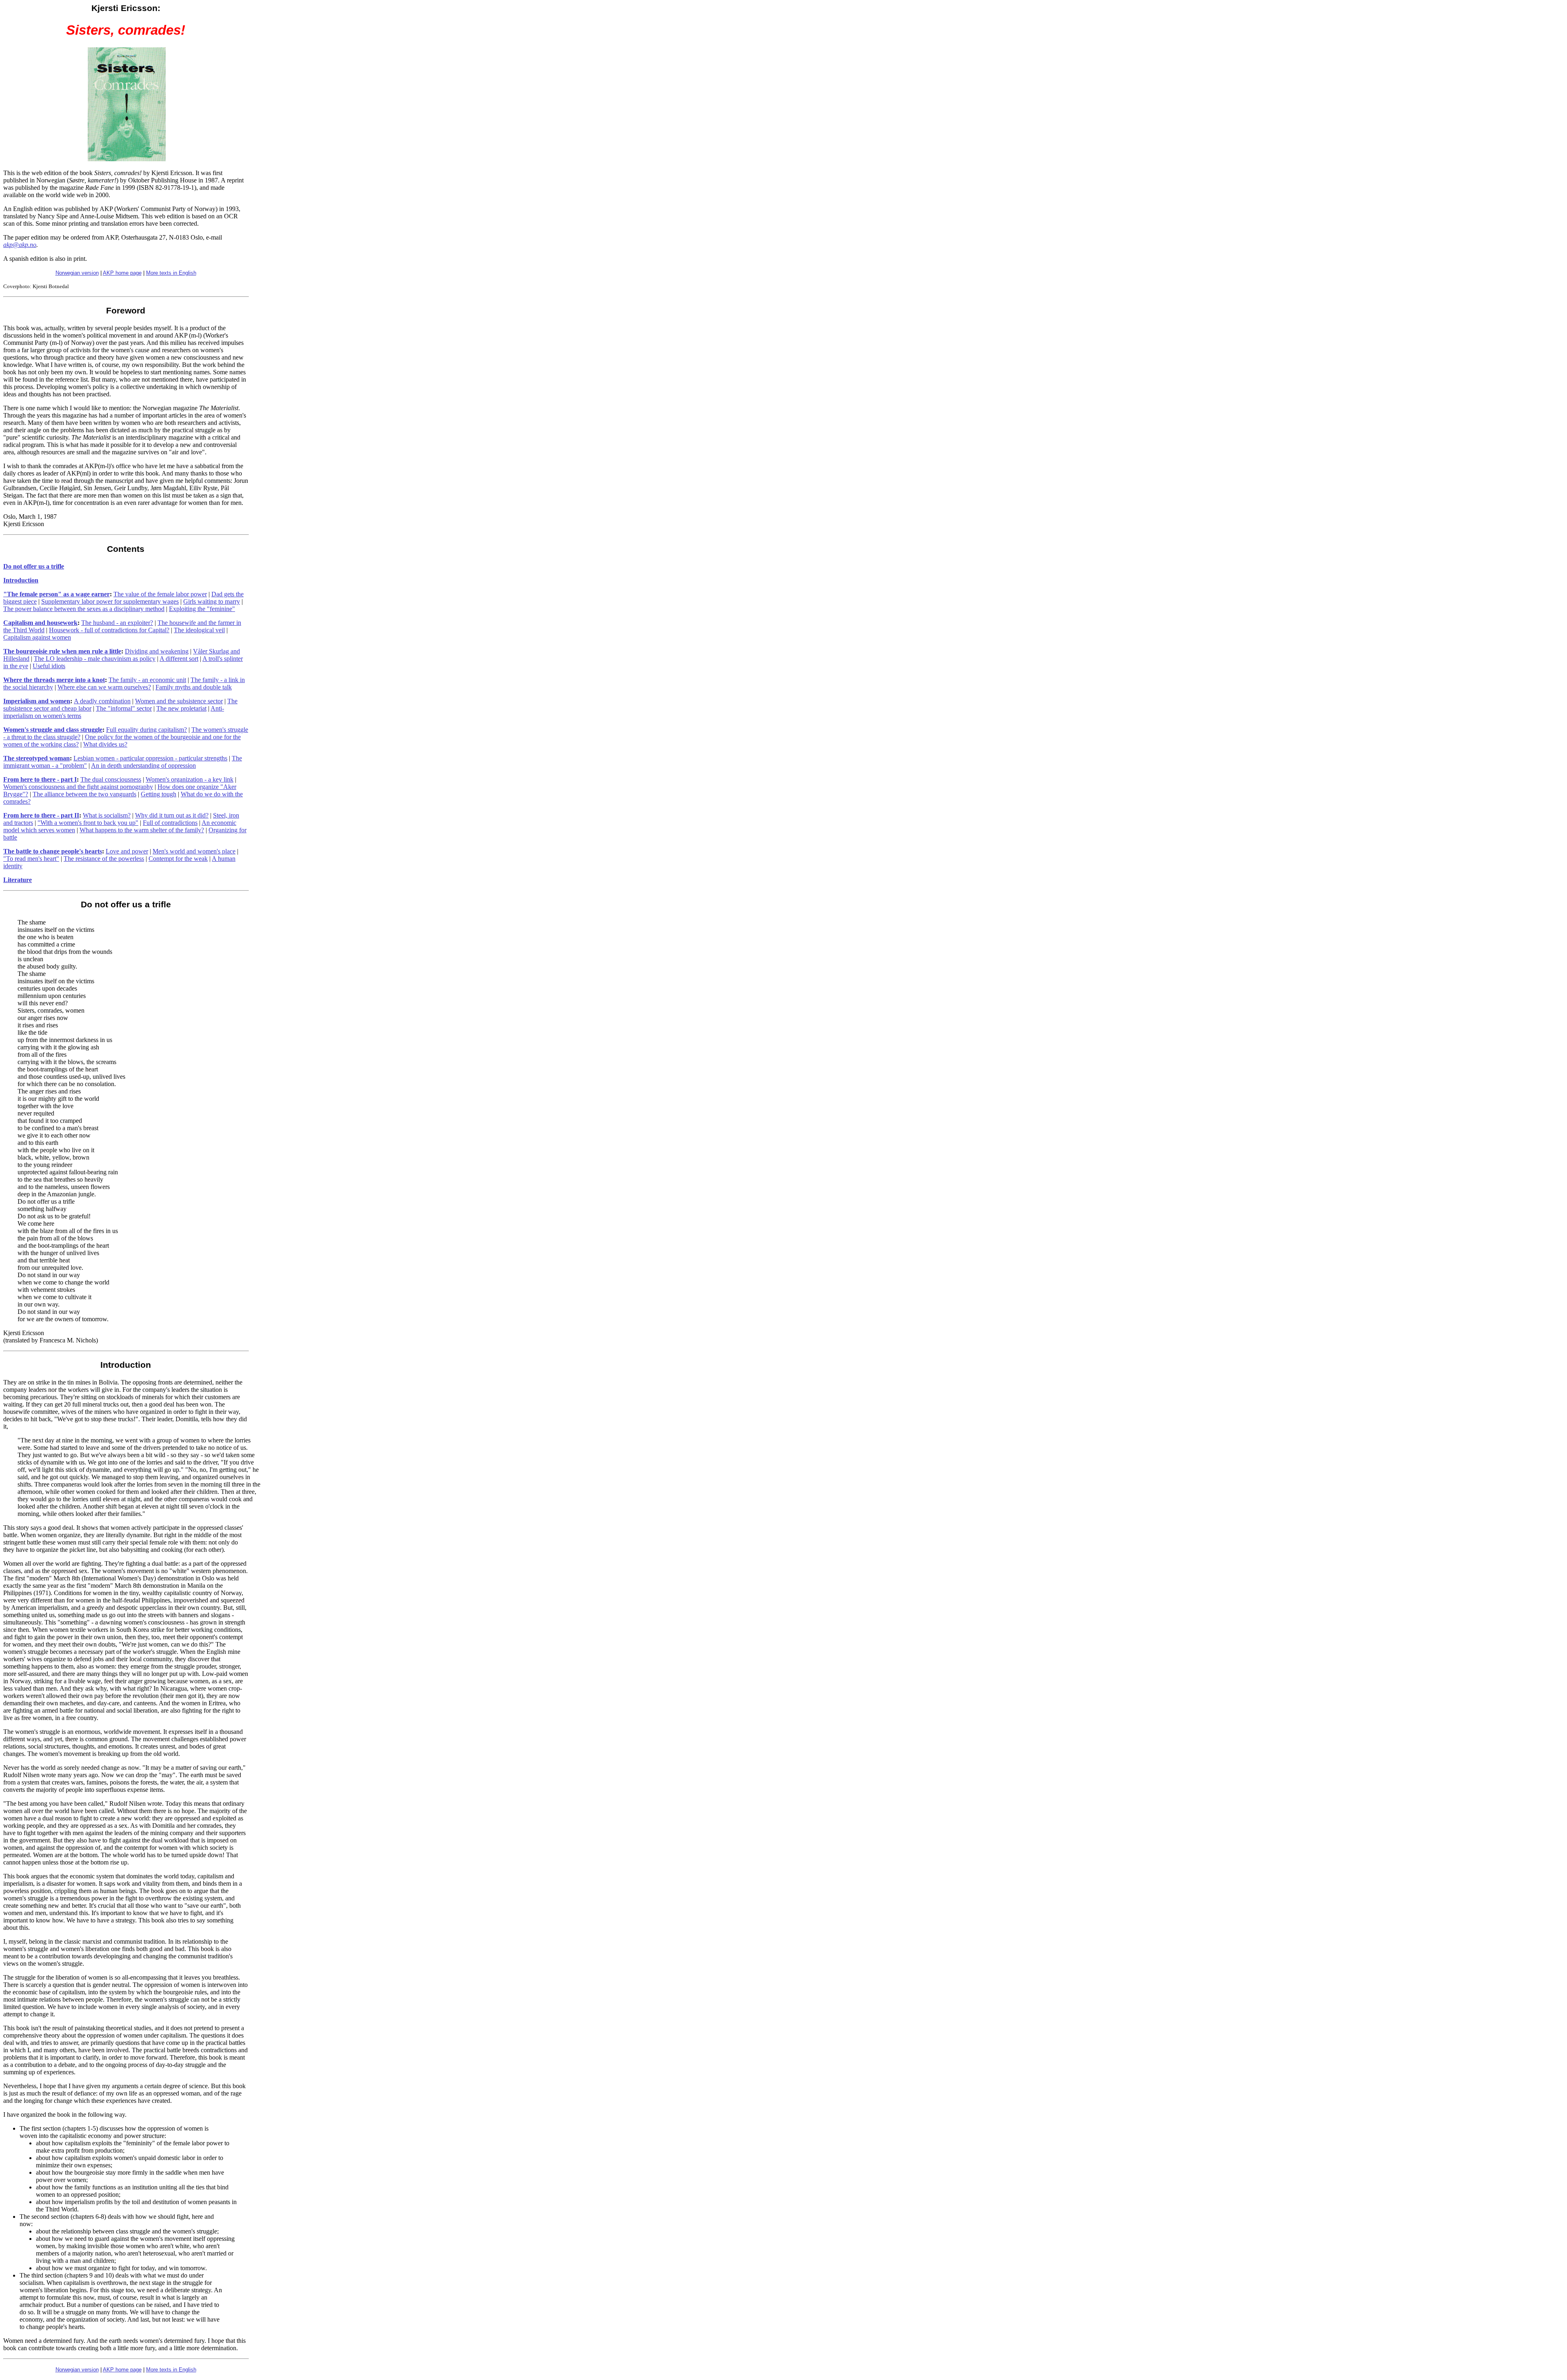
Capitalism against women (37, 637)
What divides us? (105, 744)
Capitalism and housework (40, 623)
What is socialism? (107, 815)
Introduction (21, 580)
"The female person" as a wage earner (57, 594)
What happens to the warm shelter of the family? (142, 830)
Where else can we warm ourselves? (104, 687)
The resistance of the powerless (104, 859)
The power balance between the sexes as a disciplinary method (84, 609)
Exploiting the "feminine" (202, 609)
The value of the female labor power (160, 594)
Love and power (127, 851)
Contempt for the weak (178, 859)
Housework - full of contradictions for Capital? (109, 630)
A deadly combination (102, 701)
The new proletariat (181, 708)
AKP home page (122, 273)
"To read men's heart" (31, 859)
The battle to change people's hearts (53, 851)
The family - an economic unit (147, 680)
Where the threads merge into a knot (54, 680)
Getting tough (159, 794)
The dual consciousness (111, 779)
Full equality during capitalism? (146, 730)
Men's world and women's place (194, 851)
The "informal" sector (124, 708)
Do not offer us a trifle (34, 566)
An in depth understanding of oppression (143, 766)
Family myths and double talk (194, 687)
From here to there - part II (41, 815)
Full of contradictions (170, 823)
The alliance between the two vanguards (84, 794)
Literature (18, 880)
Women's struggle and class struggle (53, 730)
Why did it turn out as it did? (172, 815)
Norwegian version (77, 273)
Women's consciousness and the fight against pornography (78, 787)
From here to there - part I (40, 779)
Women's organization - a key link (190, 779)
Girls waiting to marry (212, 601)
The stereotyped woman (37, 758)
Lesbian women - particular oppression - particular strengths (150, 758)
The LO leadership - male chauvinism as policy (95, 659)
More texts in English (171, 273)
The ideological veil (199, 630)
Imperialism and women (37, 701)
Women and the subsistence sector (179, 701)
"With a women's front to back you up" (88, 823)
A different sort (179, 659)
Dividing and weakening (157, 651)
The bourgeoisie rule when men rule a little (62, 651)
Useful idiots (49, 666)
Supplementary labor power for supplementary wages (110, 601)
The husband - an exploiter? (117, 623)
